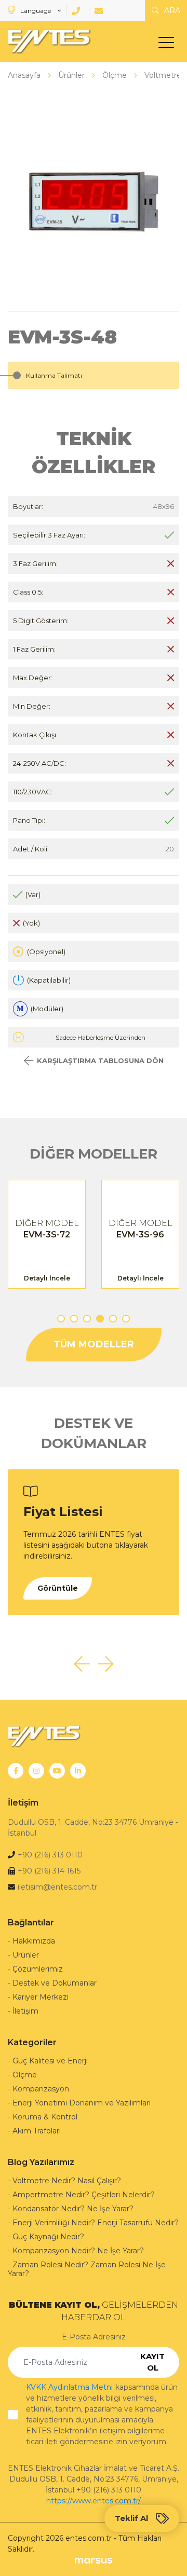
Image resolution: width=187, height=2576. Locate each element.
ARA (171, 10)
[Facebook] (16, 1771)
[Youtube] (57, 1771)
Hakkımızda (34, 1941)
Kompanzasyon (41, 2089)
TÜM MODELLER (94, 1344)
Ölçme (25, 2075)
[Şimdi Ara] (78, 11)
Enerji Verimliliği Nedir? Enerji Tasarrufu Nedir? (96, 2223)
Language (36, 11)
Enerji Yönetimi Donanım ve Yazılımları (82, 2103)
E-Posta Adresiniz (94, 2337)
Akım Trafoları (37, 2131)
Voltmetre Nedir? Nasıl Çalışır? (67, 2181)
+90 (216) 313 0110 (50, 1855)
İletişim (25, 2011)
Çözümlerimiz (38, 1969)
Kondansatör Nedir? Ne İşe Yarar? (73, 2209)
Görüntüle (58, 1588)
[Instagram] (36, 1771)
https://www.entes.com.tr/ (94, 2501)
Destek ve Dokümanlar (55, 1983)
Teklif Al (131, 2518)
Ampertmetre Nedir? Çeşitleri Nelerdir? (84, 2195)
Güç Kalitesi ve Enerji (50, 2061)
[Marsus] (93, 2560)
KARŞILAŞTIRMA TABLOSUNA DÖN (100, 1060)
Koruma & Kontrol (45, 2117)
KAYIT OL (152, 2362)
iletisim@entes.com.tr (57, 1887)
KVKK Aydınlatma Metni (69, 2387)
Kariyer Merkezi (41, 1997)
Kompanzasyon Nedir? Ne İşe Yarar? (78, 2251)
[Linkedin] (78, 1771)
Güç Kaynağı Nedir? (48, 2237)
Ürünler (26, 1955)
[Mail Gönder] (101, 11)
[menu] (169, 45)
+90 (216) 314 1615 (49, 1871)
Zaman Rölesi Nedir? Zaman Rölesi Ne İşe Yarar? (87, 2269)
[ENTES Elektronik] (47, 42)
